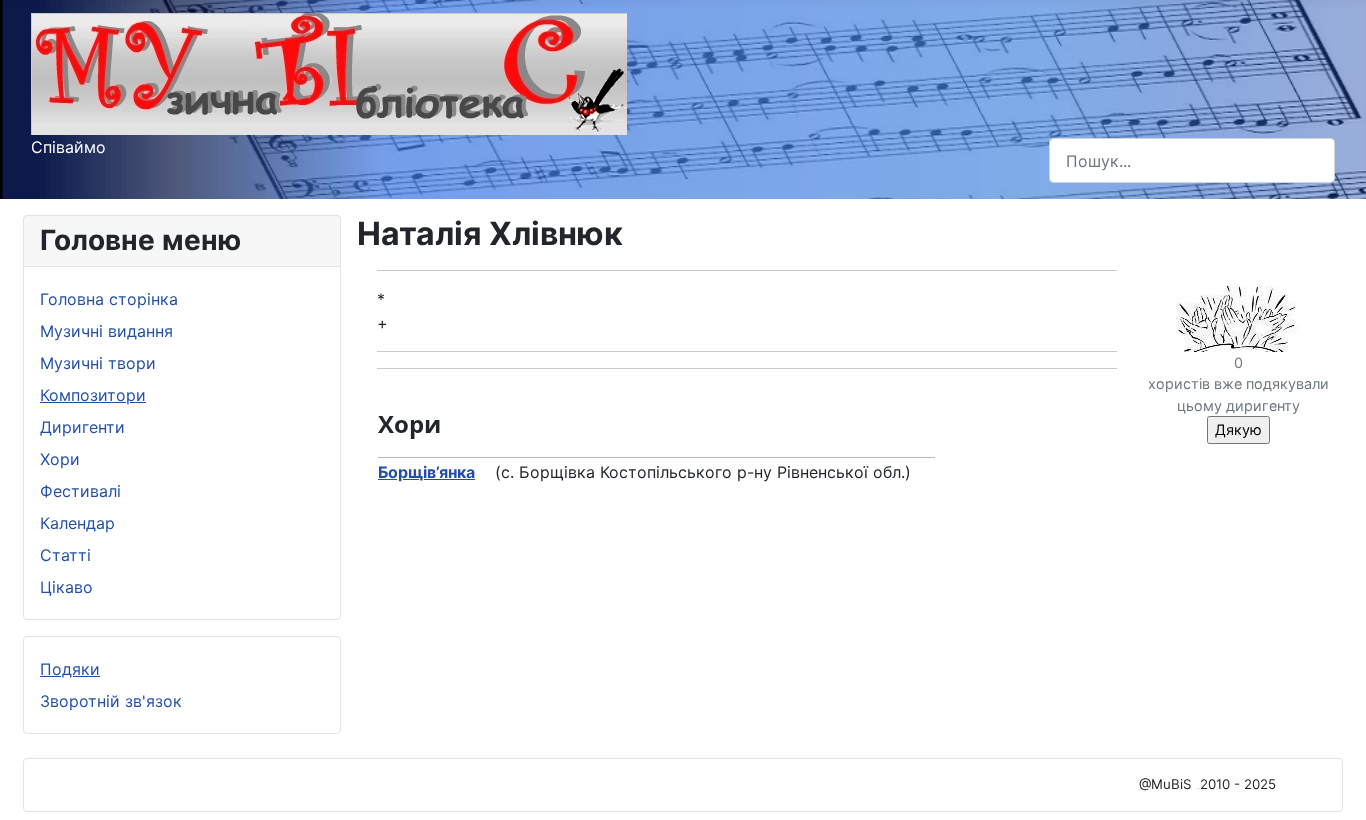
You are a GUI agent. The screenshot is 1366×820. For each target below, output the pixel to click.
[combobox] (1192, 160)
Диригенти (82, 427)
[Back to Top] (1331, 783)
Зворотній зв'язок (111, 701)
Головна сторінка (109, 299)
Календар (77, 523)
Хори (60, 459)
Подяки (70, 669)
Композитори (93, 395)
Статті (65, 555)
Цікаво (66, 587)
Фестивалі (80, 491)
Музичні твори (98, 363)
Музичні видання (106, 331)
